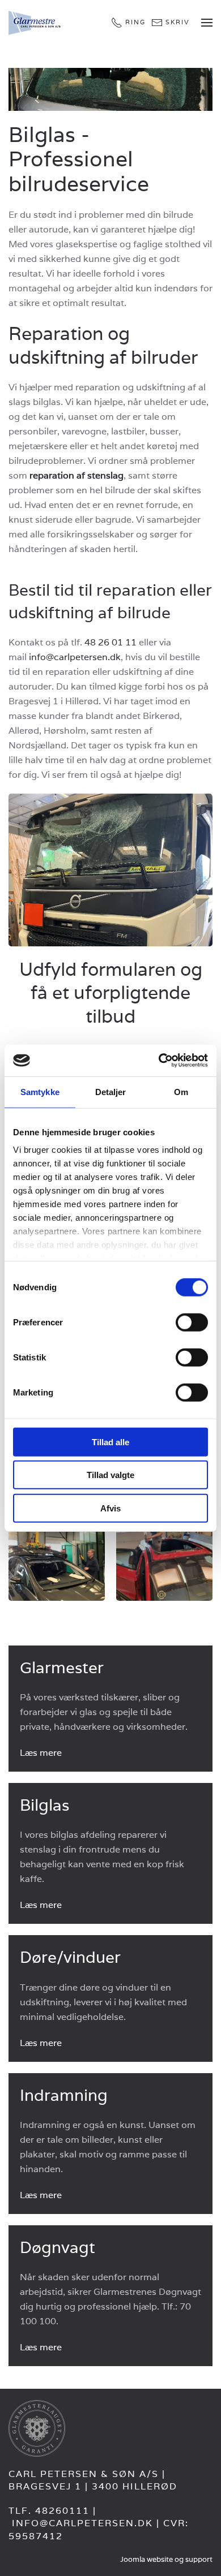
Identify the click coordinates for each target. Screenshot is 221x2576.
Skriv (178, 22)
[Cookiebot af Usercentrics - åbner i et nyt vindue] (159, 1061)
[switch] (192, 1322)
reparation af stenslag (76, 475)
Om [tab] (181, 1091)
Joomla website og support (166, 2559)
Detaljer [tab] (111, 1091)
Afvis (110, 1508)
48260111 (62, 2511)
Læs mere (41, 1753)
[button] (207, 23)
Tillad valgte (110, 1475)
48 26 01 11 (110, 642)
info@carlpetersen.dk (75, 657)
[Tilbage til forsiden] (36, 23)
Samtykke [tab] (40, 1091)
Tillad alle (110, 1442)
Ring (135, 22)
